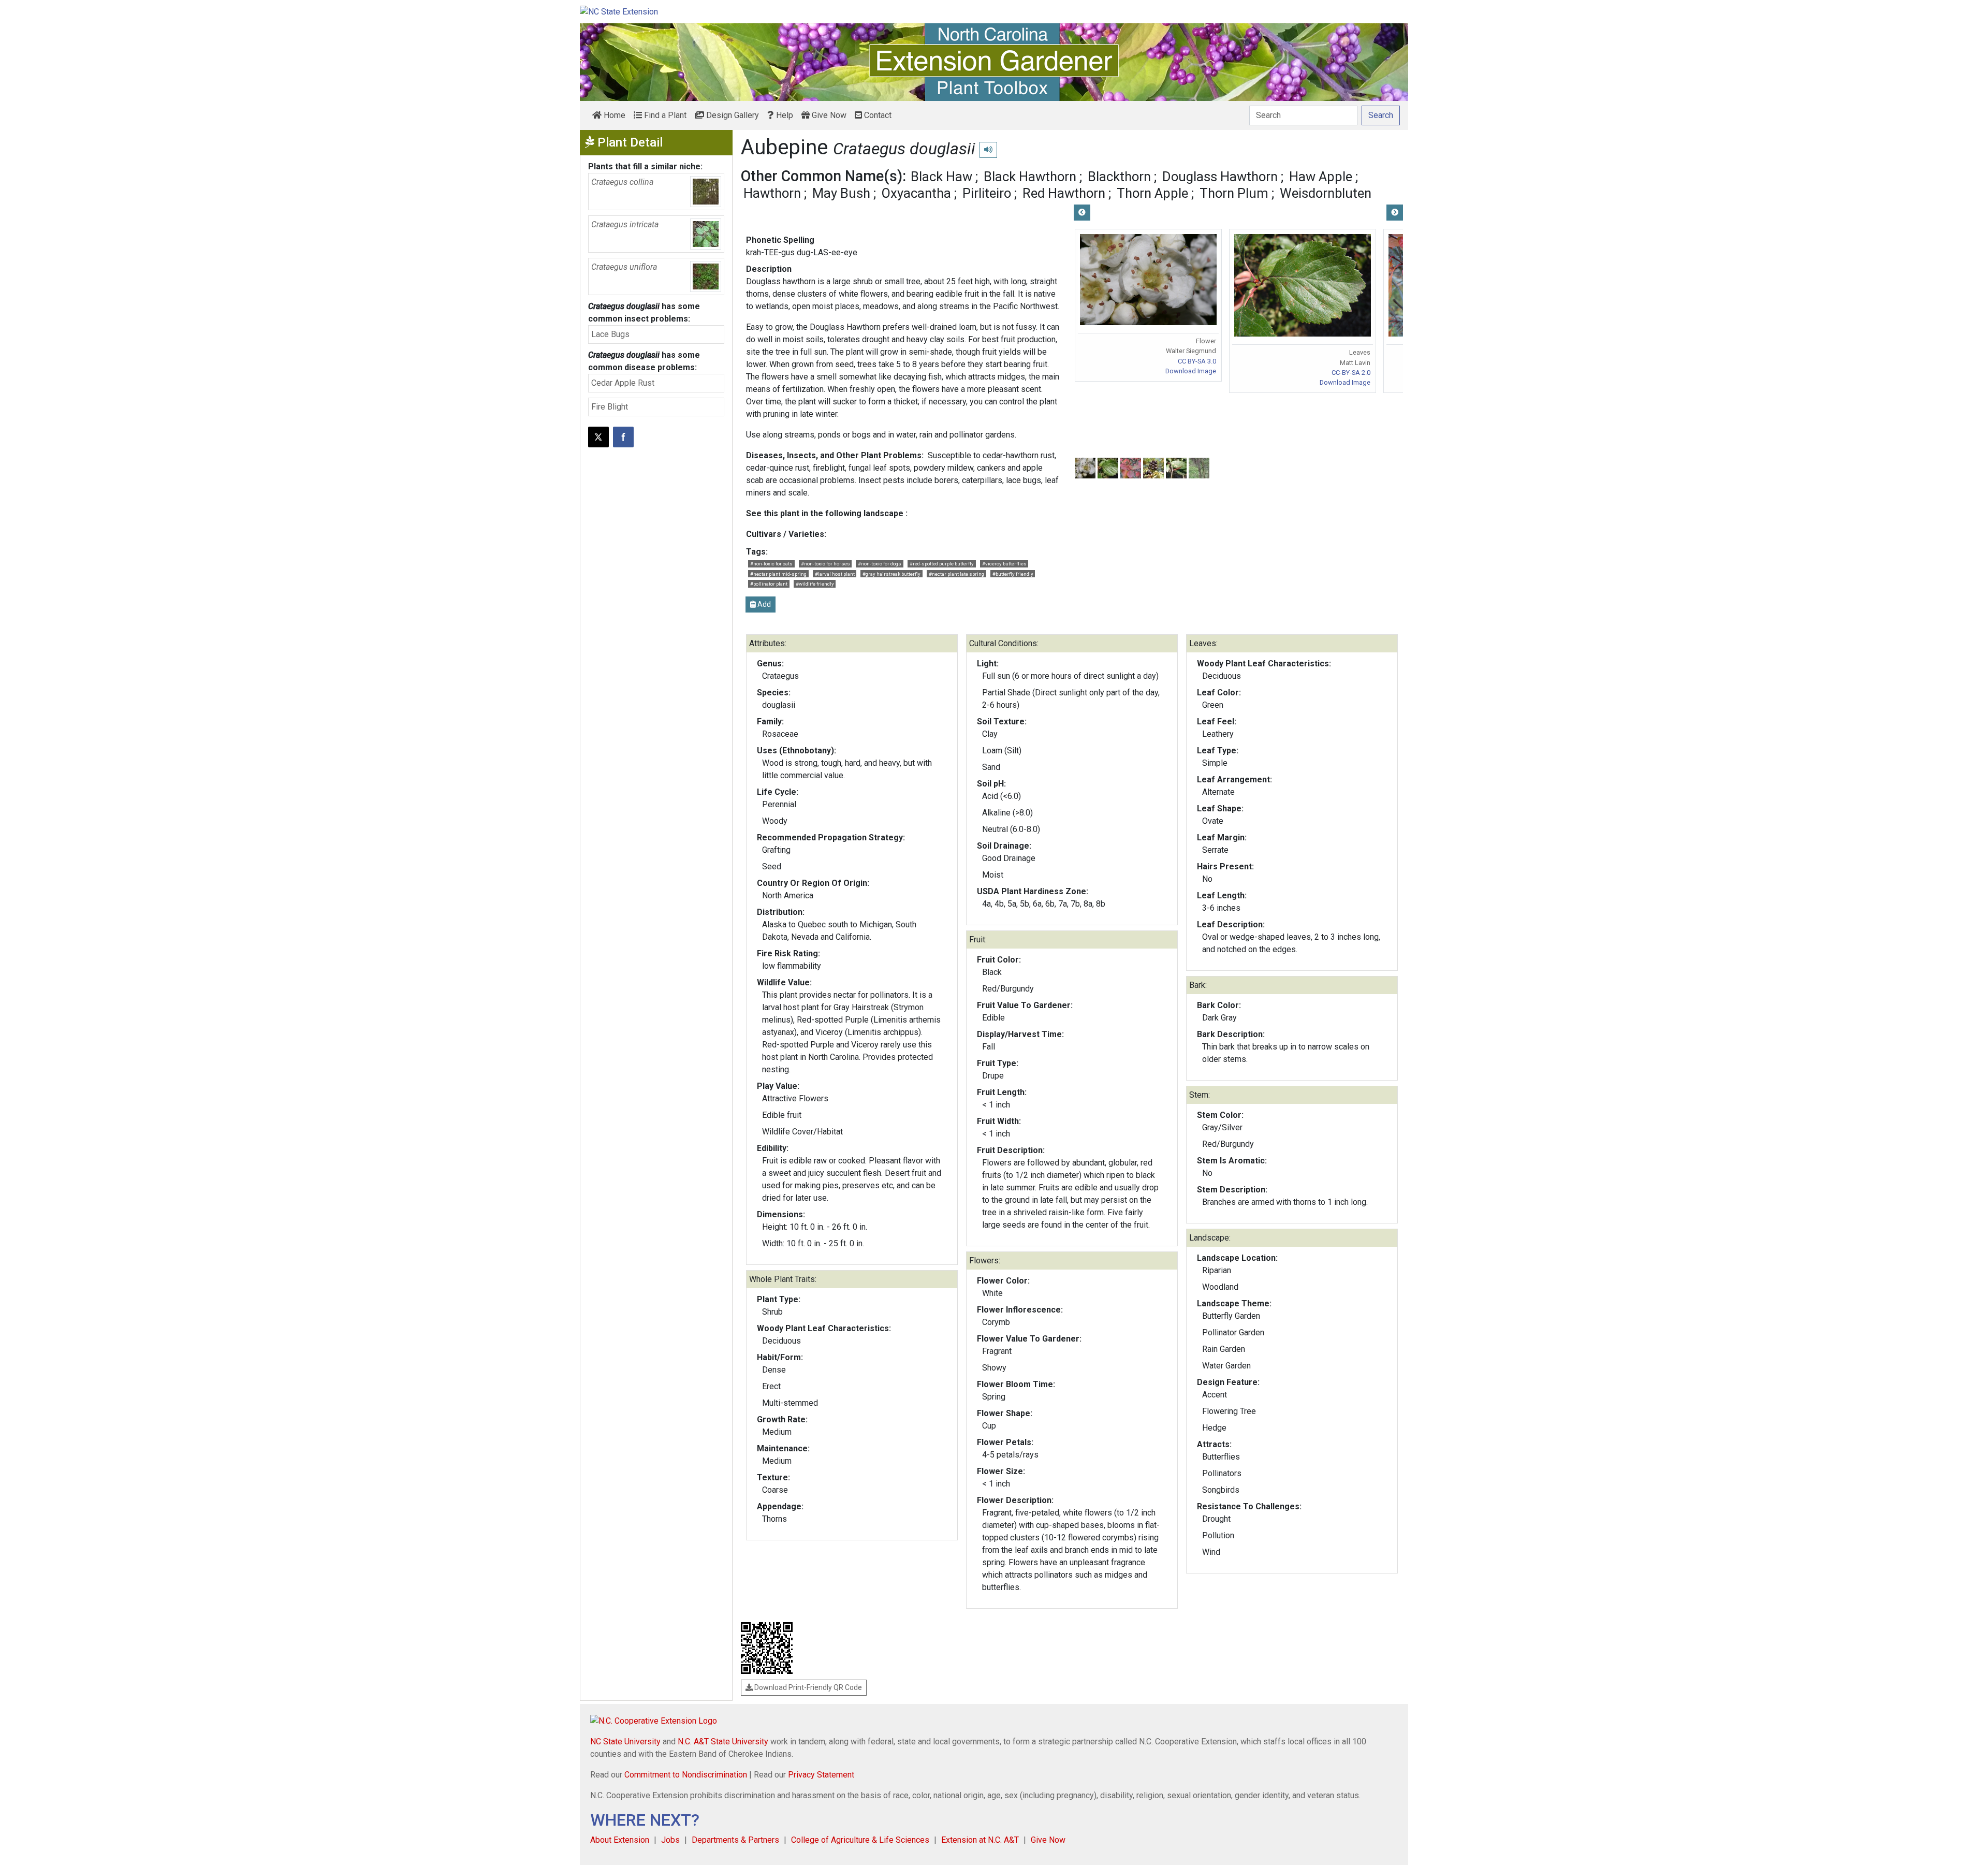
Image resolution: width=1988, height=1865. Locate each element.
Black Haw (941, 177)
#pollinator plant (769, 584)
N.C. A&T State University (723, 1742)
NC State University (625, 1742)
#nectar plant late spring (956, 574)
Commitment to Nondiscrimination (686, 1775)
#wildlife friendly (815, 584)
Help (784, 115)
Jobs (670, 1840)
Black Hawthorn (1030, 177)
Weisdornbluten (1326, 193)
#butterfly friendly (1013, 574)
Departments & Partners (735, 1840)
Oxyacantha (916, 193)
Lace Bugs (610, 334)
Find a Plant (664, 115)
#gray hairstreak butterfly (891, 574)
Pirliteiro (987, 193)
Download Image (1191, 371)
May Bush (841, 193)
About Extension (620, 1840)
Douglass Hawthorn (1220, 177)
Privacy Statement (821, 1775)
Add (763, 604)
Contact (877, 115)
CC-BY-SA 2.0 (1351, 373)
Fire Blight (610, 407)
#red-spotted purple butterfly (942, 564)
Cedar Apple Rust (623, 383)
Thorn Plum (1234, 193)
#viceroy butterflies (1004, 564)
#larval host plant (835, 574)
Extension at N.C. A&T (980, 1840)
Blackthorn (1119, 177)
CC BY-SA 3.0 (1197, 361)
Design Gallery (732, 115)
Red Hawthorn (1064, 193)
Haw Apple (1321, 177)
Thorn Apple (1152, 193)
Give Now (828, 115)
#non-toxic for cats (771, 564)
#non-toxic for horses (825, 564)
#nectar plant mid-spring (778, 574)
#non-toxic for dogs (880, 564)
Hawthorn (772, 193)
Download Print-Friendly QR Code (807, 1687)
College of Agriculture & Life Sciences (860, 1840)
